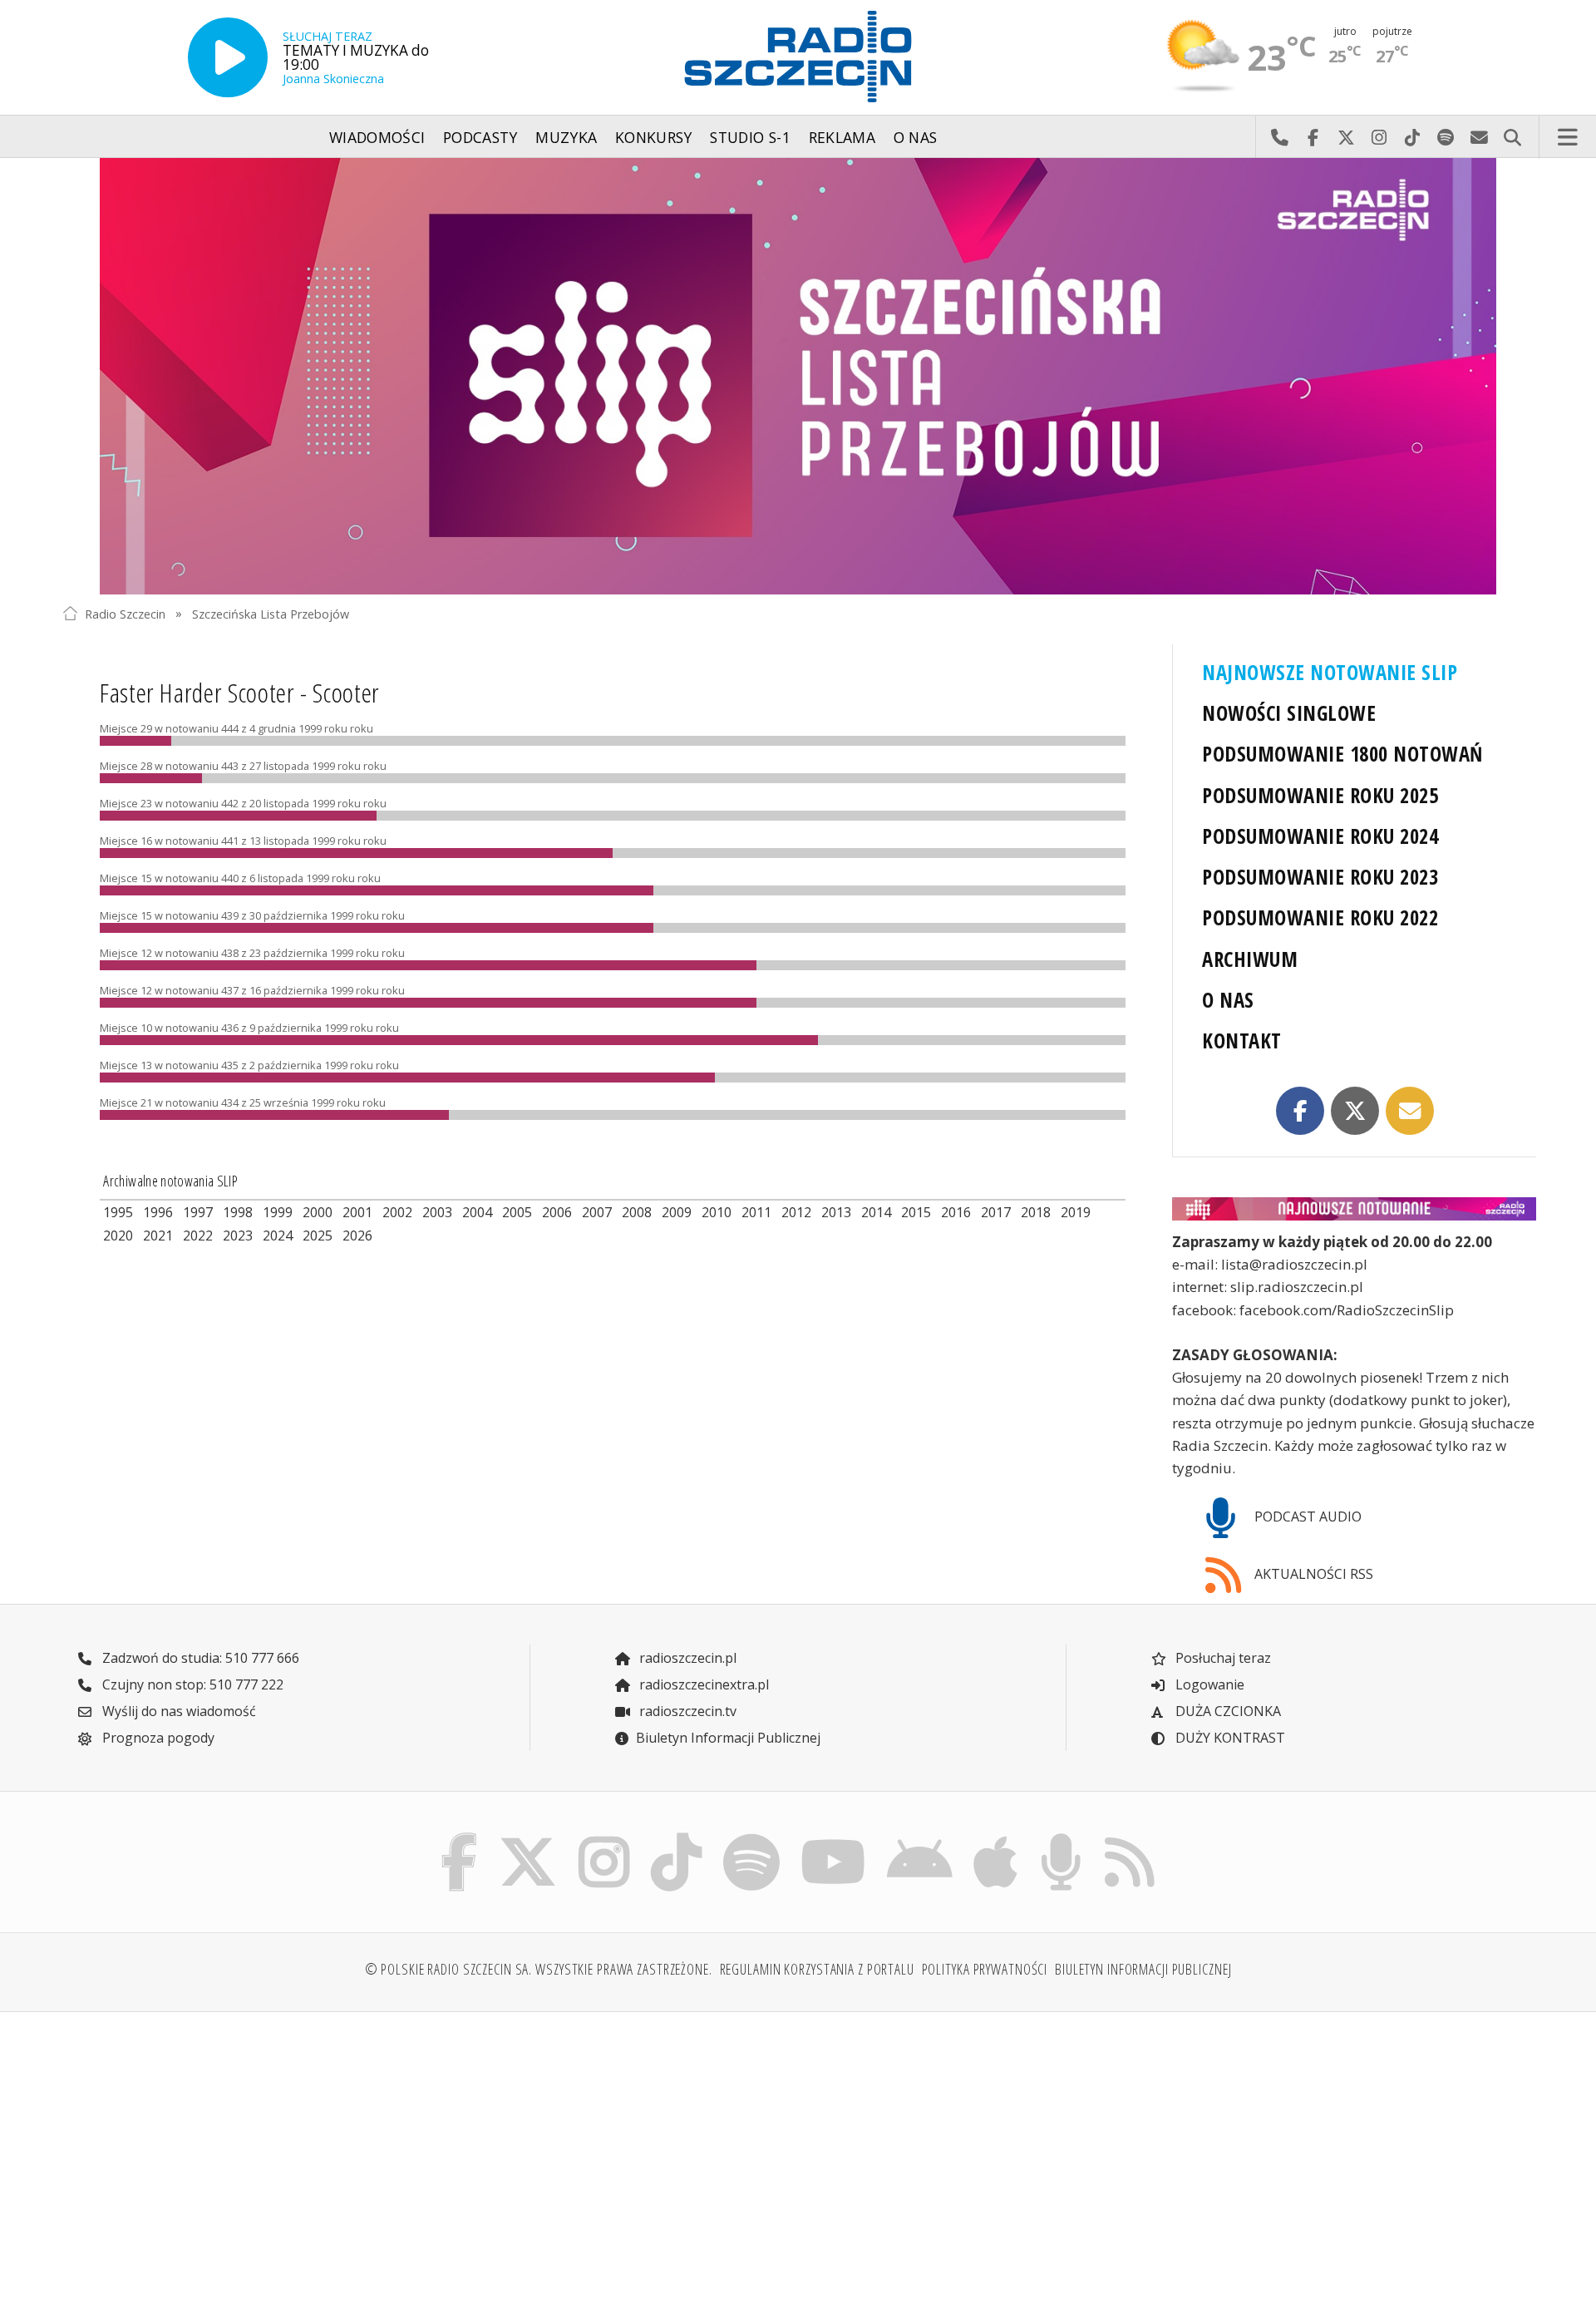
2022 (198, 1235)
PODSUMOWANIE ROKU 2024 (1320, 836)
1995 (118, 1212)
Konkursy (654, 137)
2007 (597, 1212)
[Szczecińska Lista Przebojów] (798, 376)
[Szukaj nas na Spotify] (751, 1837)
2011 (756, 1212)
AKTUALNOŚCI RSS (1312, 1574)
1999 (278, 1212)
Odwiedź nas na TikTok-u (1412, 137)
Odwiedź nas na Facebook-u (1313, 137)
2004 (477, 1212)
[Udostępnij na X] (1355, 1111)
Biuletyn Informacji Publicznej (728, 1738)
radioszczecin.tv (686, 1711)
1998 (238, 1212)
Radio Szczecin (125, 613)
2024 (278, 1235)
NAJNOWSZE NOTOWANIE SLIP (1330, 672)
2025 (318, 1235)
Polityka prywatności (985, 1969)
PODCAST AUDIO (1306, 1517)
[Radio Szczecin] (798, 57)
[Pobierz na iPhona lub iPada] (996, 1837)
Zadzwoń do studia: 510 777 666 (199, 1658)
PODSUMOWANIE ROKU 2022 (1320, 917)
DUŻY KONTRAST (1229, 1738)
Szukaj (1512, 137)
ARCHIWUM (1250, 959)
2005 (517, 1212)
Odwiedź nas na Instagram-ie (1379, 137)
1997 (198, 1212)
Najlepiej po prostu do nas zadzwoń (1279, 137)
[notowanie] (1354, 1209)
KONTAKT (1241, 1041)
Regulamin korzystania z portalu (817, 1969)
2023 (238, 1235)
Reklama (842, 137)
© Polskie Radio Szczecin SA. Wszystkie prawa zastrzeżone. (539, 1969)
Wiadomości (377, 137)
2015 (916, 1212)
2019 (1076, 1212)
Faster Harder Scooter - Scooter (240, 692)
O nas (916, 137)
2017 (996, 1212)
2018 (1036, 1212)
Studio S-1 (750, 137)
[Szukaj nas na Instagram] (604, 1837)
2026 (357, 1235)
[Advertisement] (242, 2155)
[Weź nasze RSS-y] (1129, 1837)
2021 (158, 1235)
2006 (557, 1212)
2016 (956, 1212)
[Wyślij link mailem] (1410, 1111)
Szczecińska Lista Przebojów (271, 613)
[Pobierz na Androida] (920, 1837)
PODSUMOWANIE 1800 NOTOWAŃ (1342, 754)
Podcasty (480, 137)
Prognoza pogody (157, 1738)
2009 (677, 1212)
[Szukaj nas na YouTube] (834, 1837)
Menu (1568, 137)
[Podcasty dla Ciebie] (1061, 1837)
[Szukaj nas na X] (528, 1837)
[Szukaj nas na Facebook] (460, 1837)
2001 (357, 1212)
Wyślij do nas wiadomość (1479, 137)
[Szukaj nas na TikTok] (676, 1837)
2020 (118, 1235)
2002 (397, 1212)
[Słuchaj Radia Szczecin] (228, 57)
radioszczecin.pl (686, 1658)
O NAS (1228, 1000)
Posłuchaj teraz (1222, 1658)
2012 (796, 1212)
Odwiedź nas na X (1346, 137)
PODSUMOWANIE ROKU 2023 (1320, 877)
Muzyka (566, 137)
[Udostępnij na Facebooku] (1300, 1111)
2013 (836, 1212)
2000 (318, 1212)
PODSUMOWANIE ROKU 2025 (1320, 795)
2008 (637, 1212)
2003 (437, 1212)
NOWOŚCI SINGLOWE (1289, 713)
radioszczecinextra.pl (702, 1684)
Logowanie (1208, 1684)
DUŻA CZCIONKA (1227, 1711)
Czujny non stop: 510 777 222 (191, 1684)
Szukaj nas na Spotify (1446, 137)
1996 (158, 1212)
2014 (876, 1212)
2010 (717, 1212)
